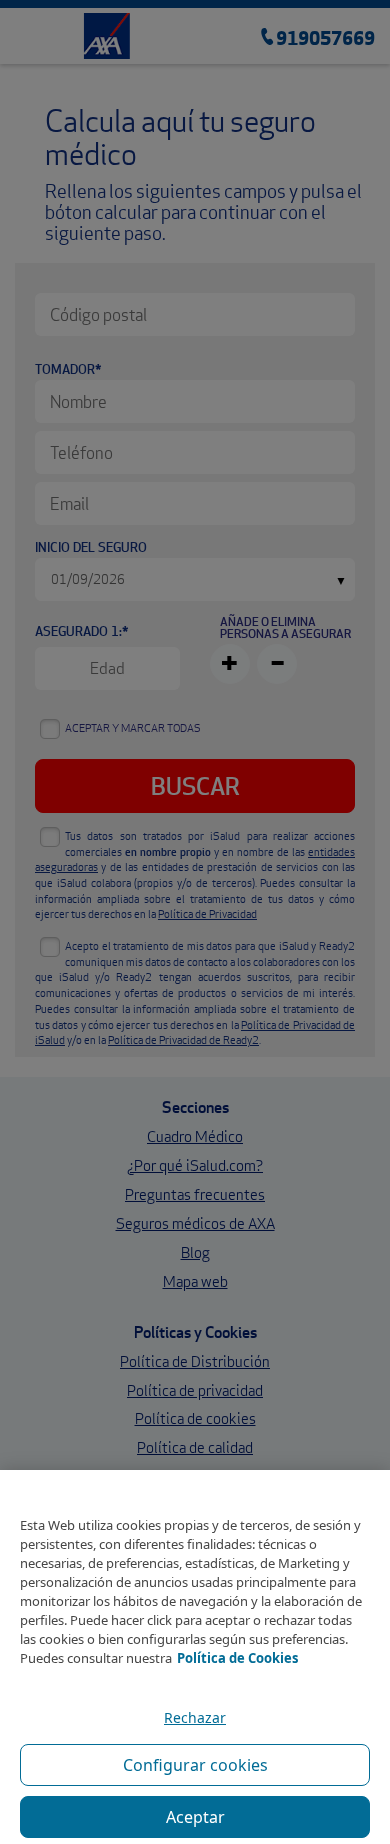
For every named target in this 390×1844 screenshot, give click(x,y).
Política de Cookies (237, 1658)
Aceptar (195, 1817)
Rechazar (195, 1717)
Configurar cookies (195, 1765)
